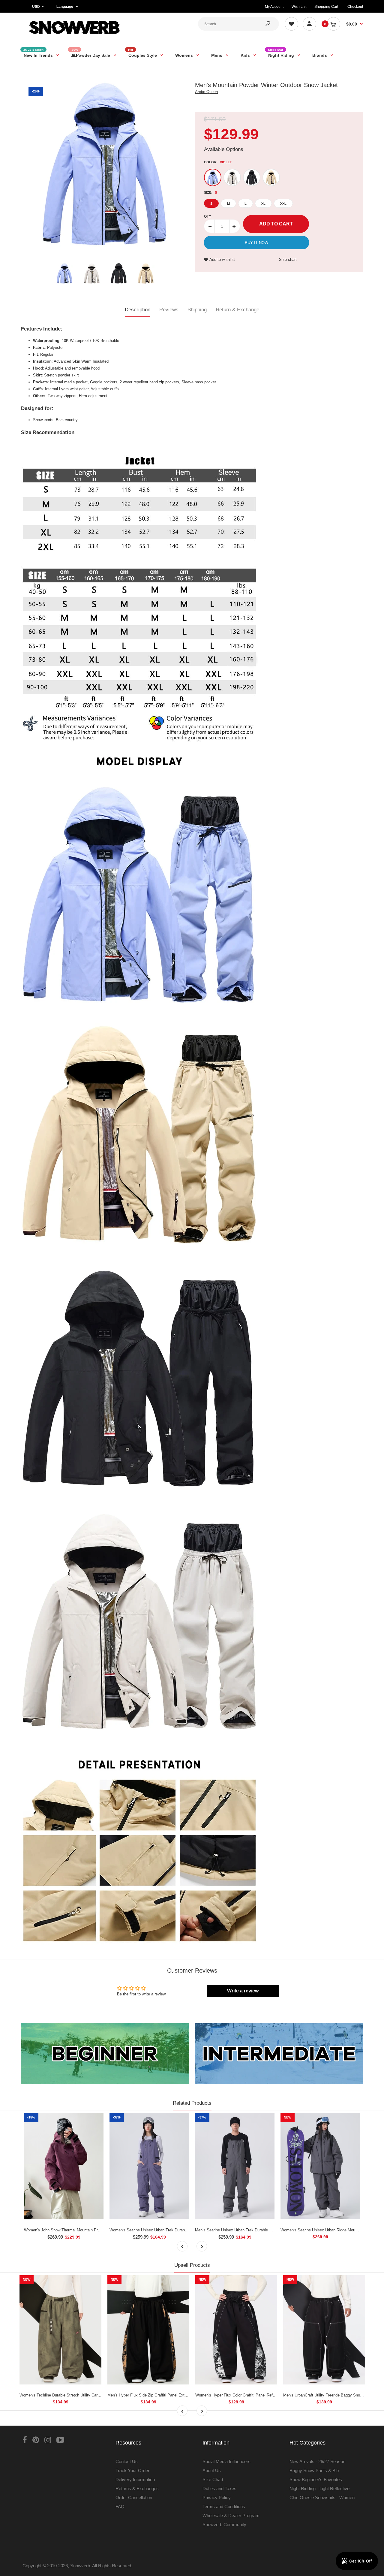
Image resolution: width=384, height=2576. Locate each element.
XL (263, 204)
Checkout (355, 7)
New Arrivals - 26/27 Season (317, 2461)
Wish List (299, 7)
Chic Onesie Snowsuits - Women (322, 2497)
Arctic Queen (206, 92)
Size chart (288, 260)
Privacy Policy (217, 2497)
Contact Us (127, 2461)
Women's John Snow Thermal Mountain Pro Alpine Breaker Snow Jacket (87, 2230)
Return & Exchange (237, 310)
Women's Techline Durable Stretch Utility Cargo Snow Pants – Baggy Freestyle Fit (91, 2395)
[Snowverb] (73, 36)
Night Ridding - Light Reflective (319, 2488)
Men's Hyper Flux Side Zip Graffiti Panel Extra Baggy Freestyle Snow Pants (174, 2395)
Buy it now (256, 243)
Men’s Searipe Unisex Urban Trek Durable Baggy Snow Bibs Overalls (255, 2230)
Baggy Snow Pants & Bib (314, 2470)
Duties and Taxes (219, 2488)
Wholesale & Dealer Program (231, 2516)
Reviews (169, 310)
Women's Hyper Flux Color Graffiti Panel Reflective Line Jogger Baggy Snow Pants (268, 2395)
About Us (212, 2470)
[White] (232, 177)
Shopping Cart (326, 7)
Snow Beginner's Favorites (316, 2479)
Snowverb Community (224, 2525)
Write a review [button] (243, 1991)
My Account (274, 7)
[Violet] (213, 177)
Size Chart (213, 2479)
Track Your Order (132, 2470)
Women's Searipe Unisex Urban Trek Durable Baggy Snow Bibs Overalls (172, 2230)
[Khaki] (271, 177)
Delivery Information (135, 2479)
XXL (283, 204)
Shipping (197, 310)
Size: (210, 192)
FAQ (120, 2507)
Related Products (192, 2103)
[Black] (252, 177)
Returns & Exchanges (137, 2488)
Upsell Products (192, 2265)
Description (138, 310)
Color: (218, 162)
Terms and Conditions (224, 2507)
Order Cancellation (134, 2497)
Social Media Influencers (226, 2461)
